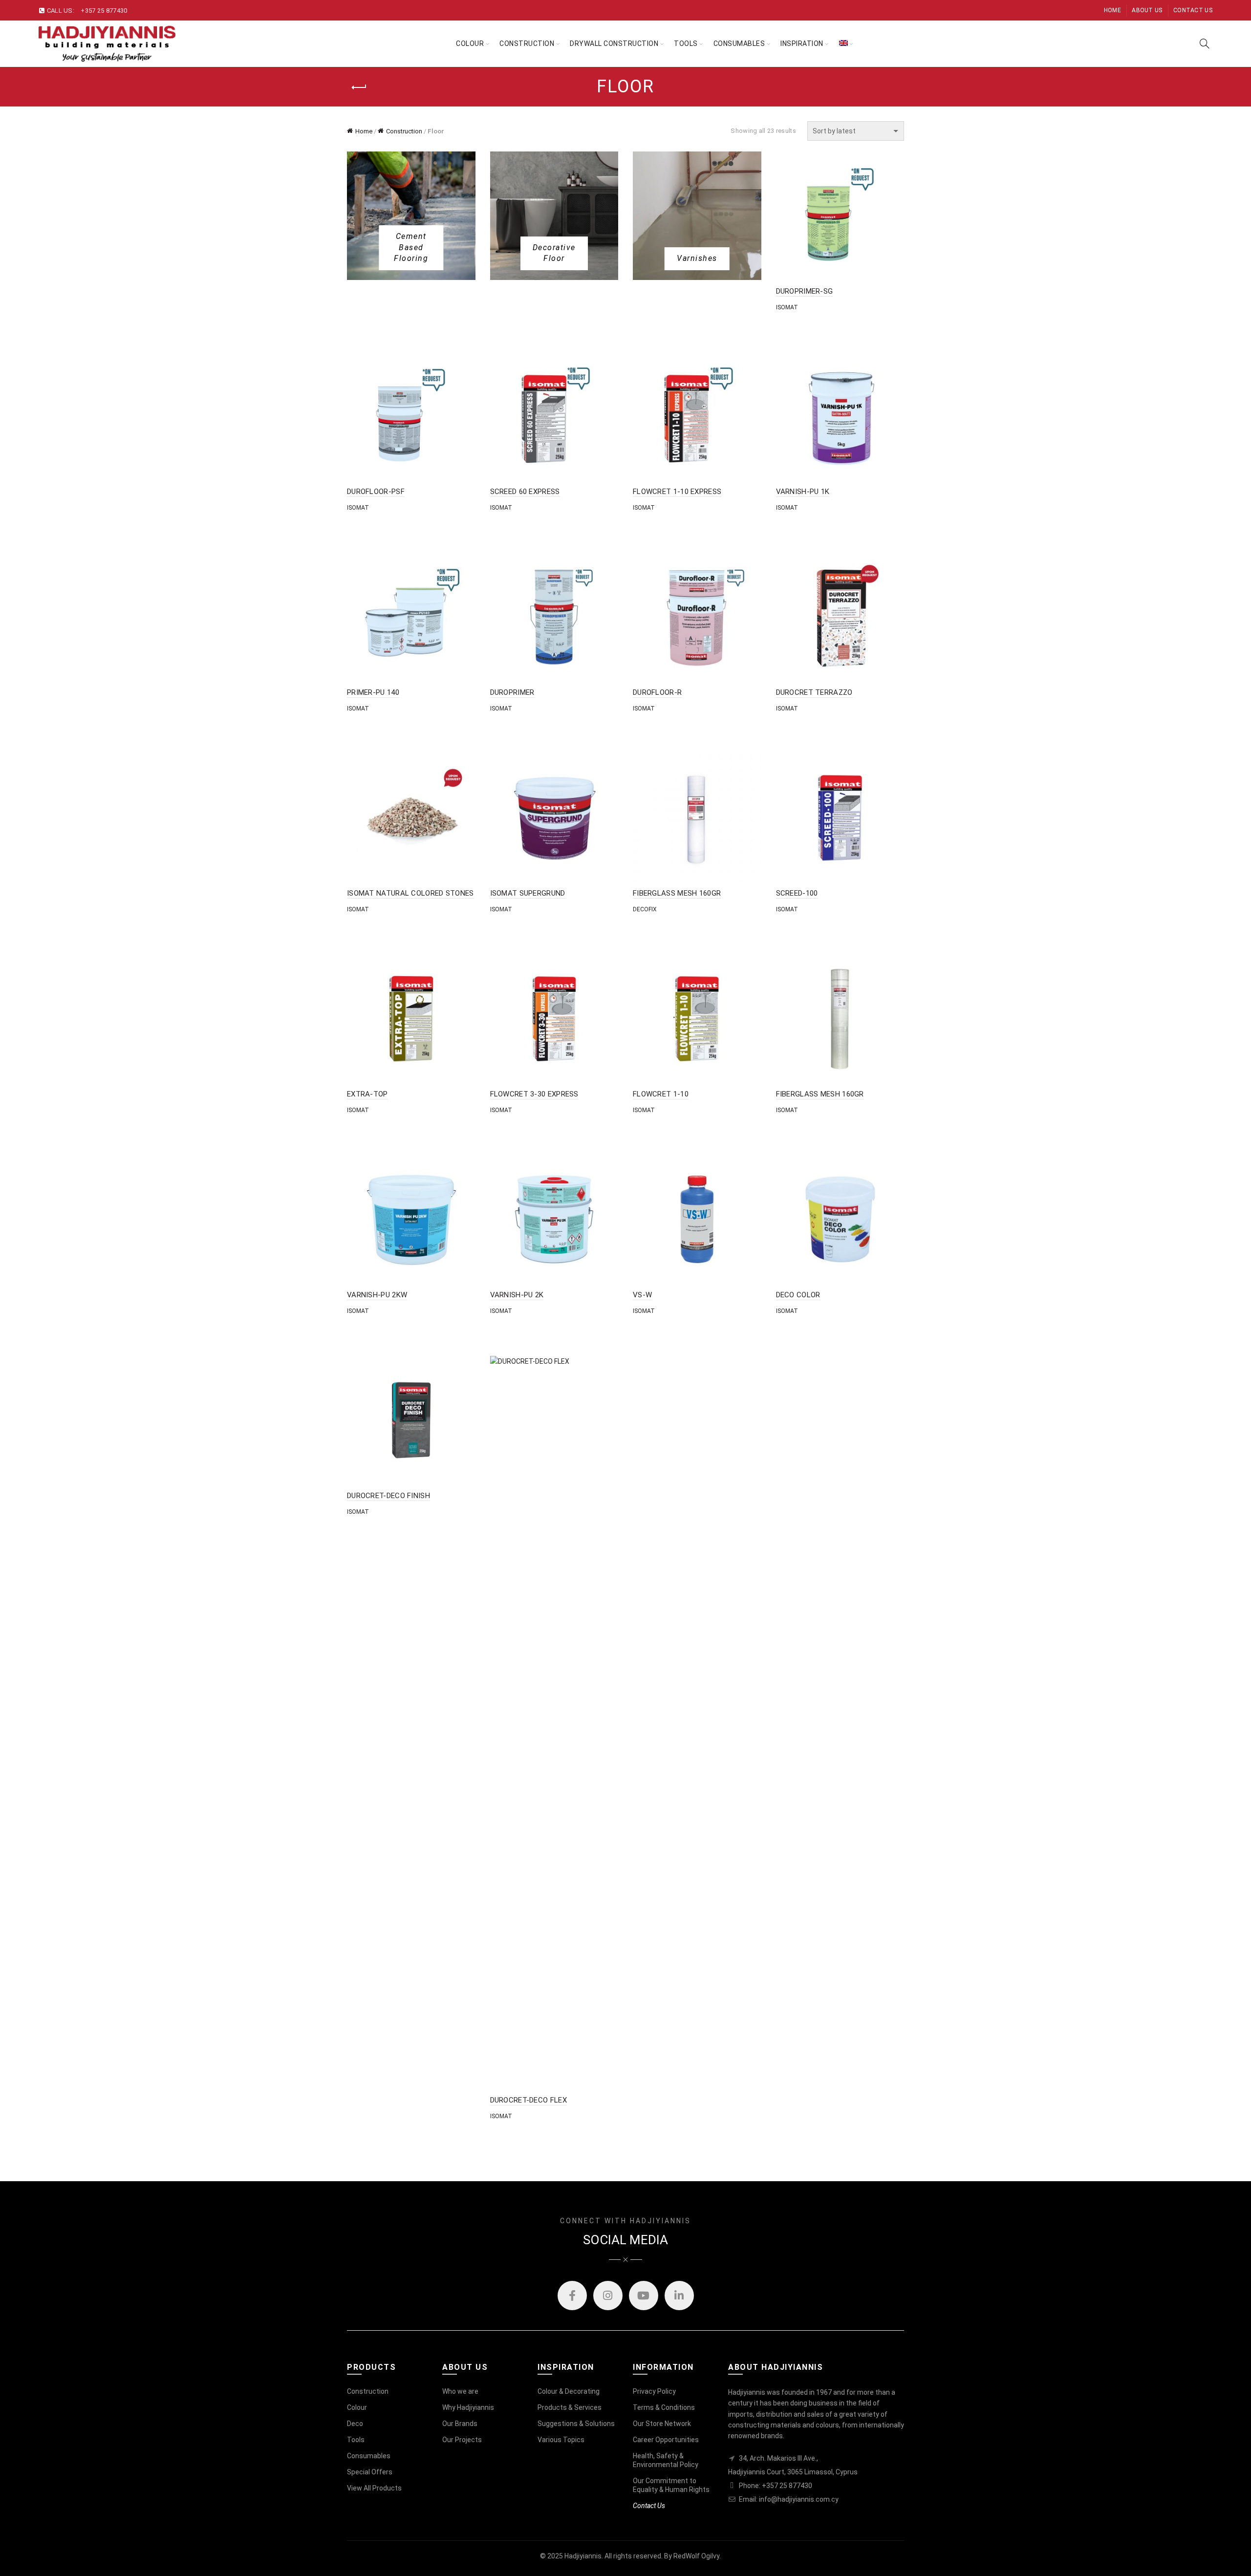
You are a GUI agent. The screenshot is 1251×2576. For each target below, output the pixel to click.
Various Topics (561, 2440)
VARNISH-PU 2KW (377, 1295)
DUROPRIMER (512, 692)
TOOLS (686, 43)
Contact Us (1193, 10)
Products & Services (570, 2407)
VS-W (642, 1295)
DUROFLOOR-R (657, 692)
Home (1112, 10)
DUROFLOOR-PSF (376, 492)
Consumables (739, 43)
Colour (470, 43)
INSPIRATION (802, 43)
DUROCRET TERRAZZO (814, 692)
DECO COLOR (798, 1295)
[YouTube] (644, 2296)
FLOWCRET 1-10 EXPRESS (677, 492)
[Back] (359, 87)
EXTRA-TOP (367, 1094)
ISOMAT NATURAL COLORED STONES (410, 893)
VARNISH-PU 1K (803, 492)
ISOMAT (787, 307)
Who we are (460, 2391)
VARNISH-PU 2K (517, 1295)
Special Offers (370, 2472)
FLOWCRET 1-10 (661, 1094)
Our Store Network (662, 2424)
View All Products (374, 2488)
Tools (356, 2440)
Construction (527, 43)
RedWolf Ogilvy (696, 2556)
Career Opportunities (666, 2440)
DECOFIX (645, 909)
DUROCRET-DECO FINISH (388, 1496)
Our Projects (462, 2440)
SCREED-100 (797, 893)
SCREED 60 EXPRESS (525, 492)
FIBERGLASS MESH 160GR (677, 893)
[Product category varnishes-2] (697, 258)
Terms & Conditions (664, 2407)
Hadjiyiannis (583, 2556)
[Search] (1205, 43)
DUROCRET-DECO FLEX (528, 2100)
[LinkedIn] (679, 2296)
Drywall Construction (614, 43)
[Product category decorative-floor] (554, 253)
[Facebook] (572, 2296)
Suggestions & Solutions (576, 2424)
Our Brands (460, 2424)
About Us (1147, 10)
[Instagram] (608, 2296)
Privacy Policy (654, 2391)
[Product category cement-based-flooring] (411, 247)
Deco (355, 2424)
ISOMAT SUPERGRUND (528, 893)
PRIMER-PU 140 (373, 692)
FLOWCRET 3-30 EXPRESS (534, 1094)
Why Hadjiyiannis (468, 2407)
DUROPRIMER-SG (805, 291)
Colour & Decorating (569, 2391)
